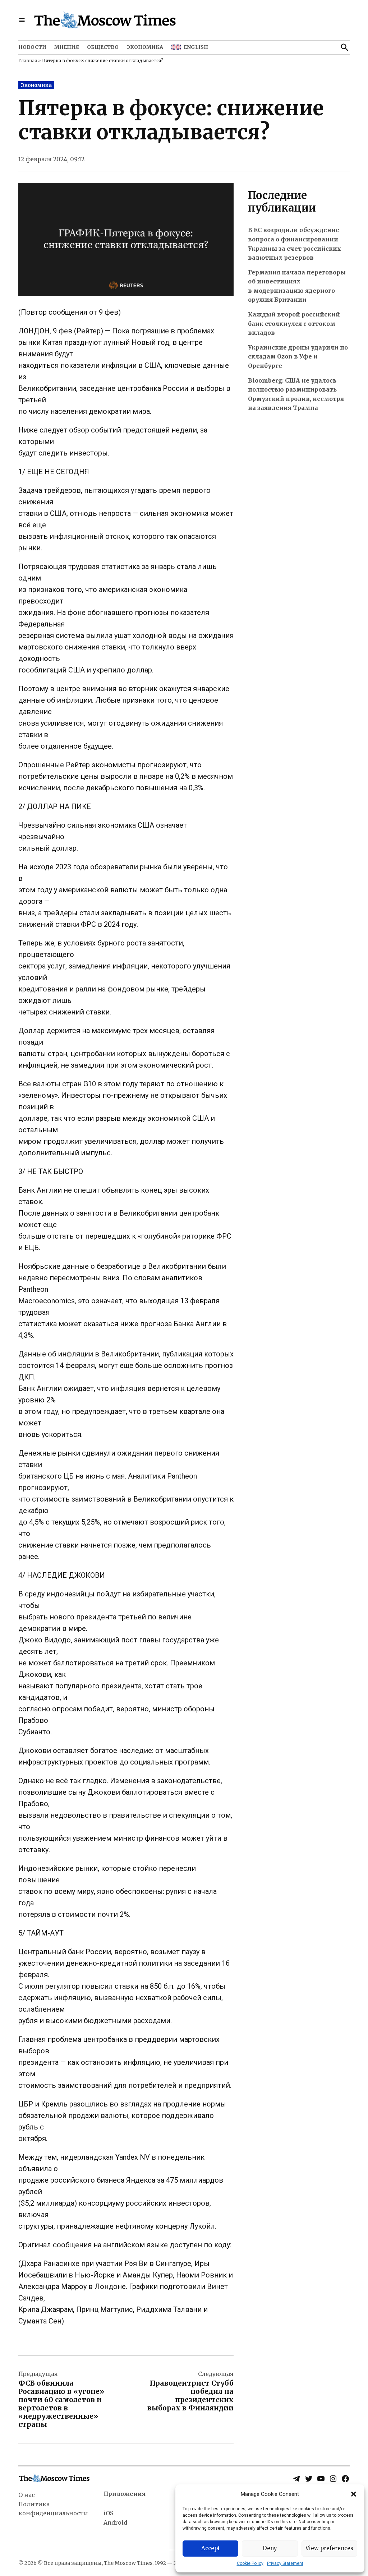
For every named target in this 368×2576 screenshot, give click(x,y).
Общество (103, 47)
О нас (27, 2495)
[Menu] (22, 20)
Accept (211, 2548)
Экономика (145, 47)
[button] (354, 2494)
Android (115, 2522)
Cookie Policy (250, 2563)
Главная (28, 61)
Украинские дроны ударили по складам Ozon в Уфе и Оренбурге (298, 357)
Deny (270, 2548)
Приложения (125, 2494)
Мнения (67, 47)
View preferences (329, 2548)
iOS (108, 2513)
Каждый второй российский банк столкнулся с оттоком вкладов (294, 323)
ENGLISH (196, 47)
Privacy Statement (285, 2563)
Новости (32, 47)
